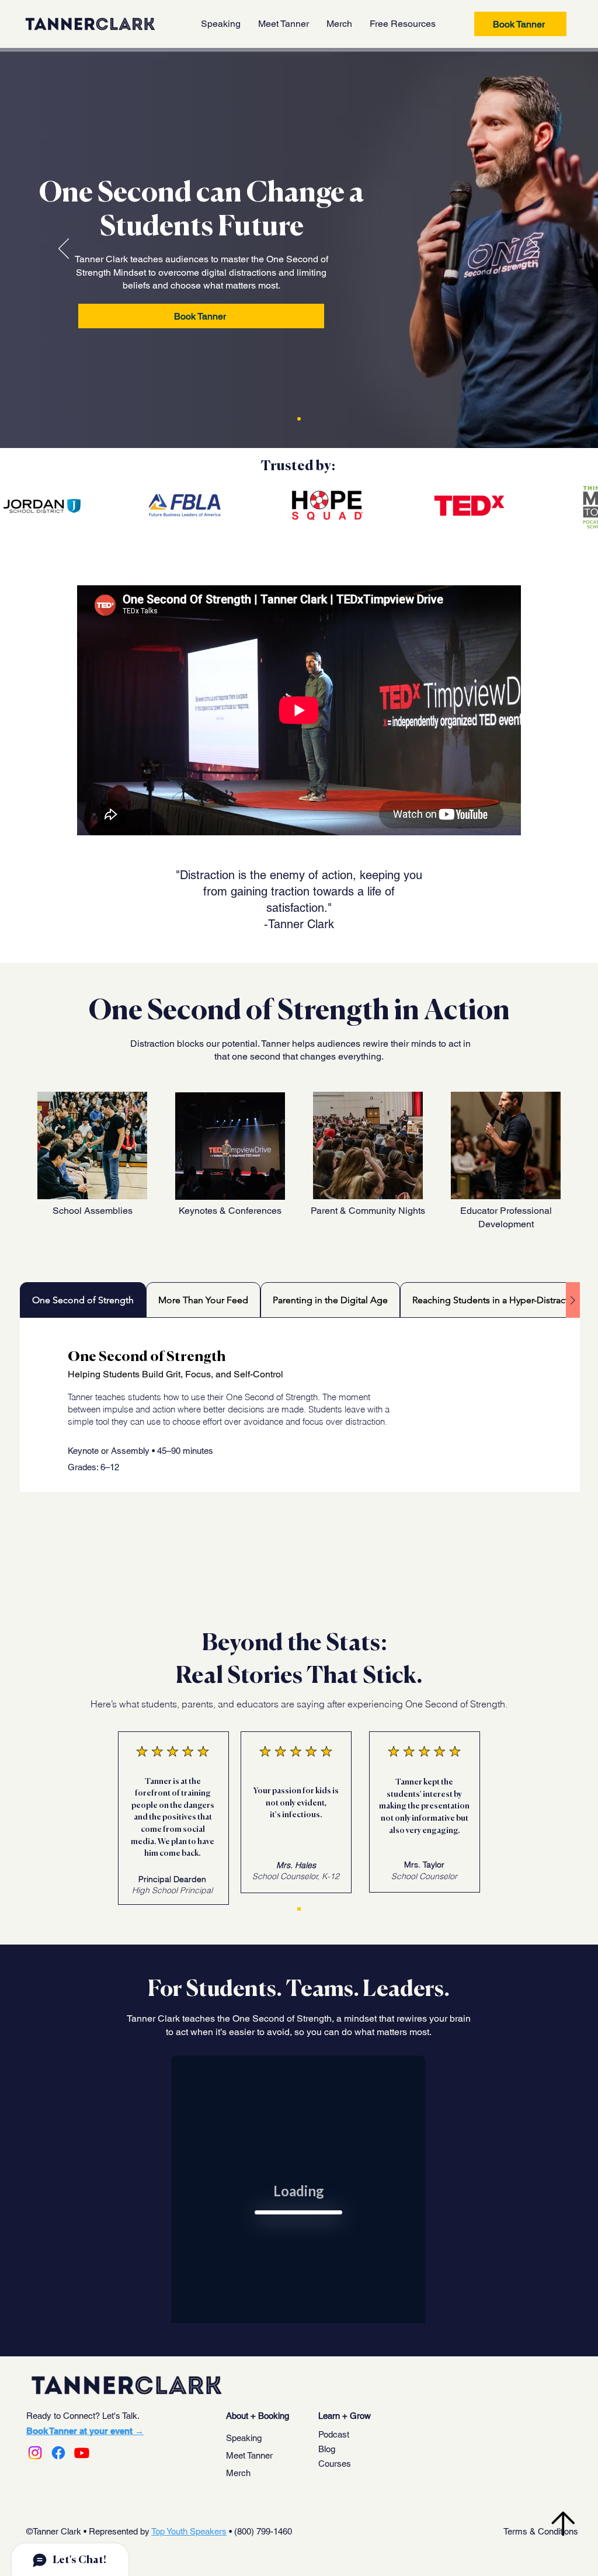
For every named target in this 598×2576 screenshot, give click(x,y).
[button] (403, 24)
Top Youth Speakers (189, 2531)
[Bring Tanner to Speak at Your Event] (299, 419)
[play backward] (15, 506)
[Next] (534, 249)
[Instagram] (35, 2453)
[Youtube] (82, 2453)
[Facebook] (58, 2453)
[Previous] (64, 249)
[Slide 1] (299, 1909)
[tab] (83, 1300)
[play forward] (583, 506)
